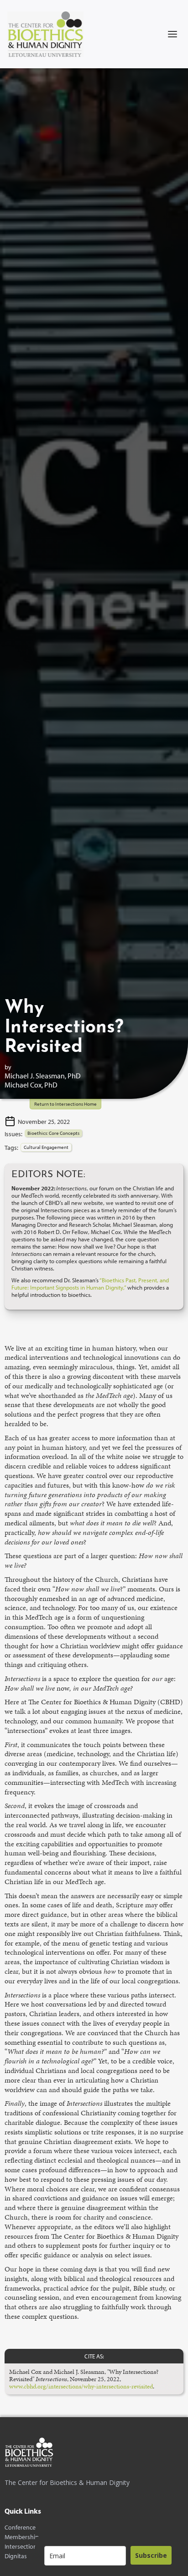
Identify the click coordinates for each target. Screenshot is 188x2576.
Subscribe (151, 2555)
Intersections (22, 2547)
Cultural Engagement (46, 1147)
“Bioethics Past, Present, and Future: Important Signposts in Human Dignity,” (90, 1284)
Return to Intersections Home (65, 1104)
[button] (172, 34)
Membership (22, 2537)
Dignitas (16, 2556)
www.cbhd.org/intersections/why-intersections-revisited (81, 2386)
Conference (20, 2528)
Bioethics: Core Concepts (53, 1133)
